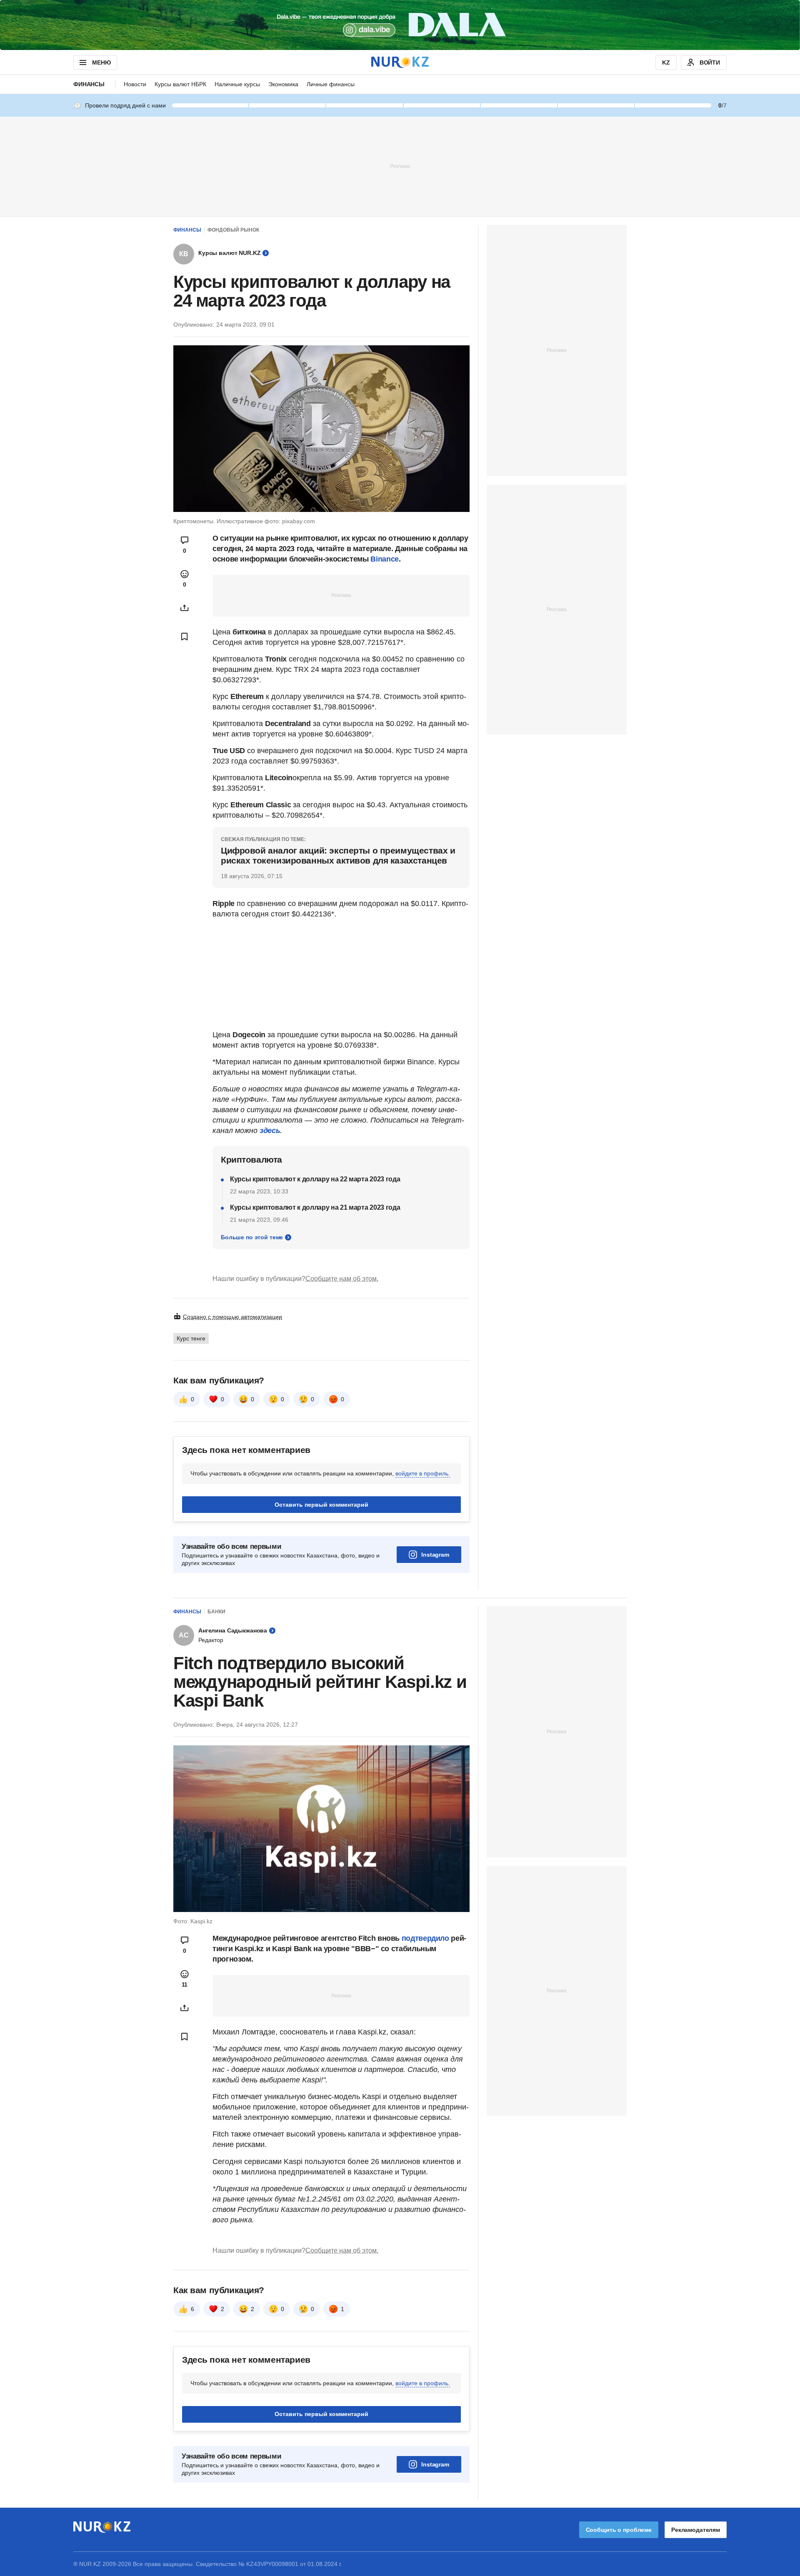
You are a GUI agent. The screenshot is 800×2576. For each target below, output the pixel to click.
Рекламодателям (696, 2530)
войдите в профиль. (423, 1473)
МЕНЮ (101, 62)
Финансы (89, 84)
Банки (216, 1612)
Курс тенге (191, 1338)
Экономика (283, 84)
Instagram (435, 1555)
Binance (384, 559)
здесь (270, 1131)
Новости (135, 84)
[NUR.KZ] (400, 62)
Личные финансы (331, 84)
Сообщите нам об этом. (342, 1279)
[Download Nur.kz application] (400, 25)
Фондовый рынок (233, 230)
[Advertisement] (400, 166)
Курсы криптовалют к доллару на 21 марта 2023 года (315, 1207)
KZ (666, 62)
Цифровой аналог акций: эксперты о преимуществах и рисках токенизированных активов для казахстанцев (338, 855)
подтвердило (425, 1938)
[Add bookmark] (185, 637)
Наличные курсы (237, 84)
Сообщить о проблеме (619, 2530)
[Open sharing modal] (185, 608)
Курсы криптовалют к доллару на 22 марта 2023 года (315, 1179)
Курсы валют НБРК (180, 84)
